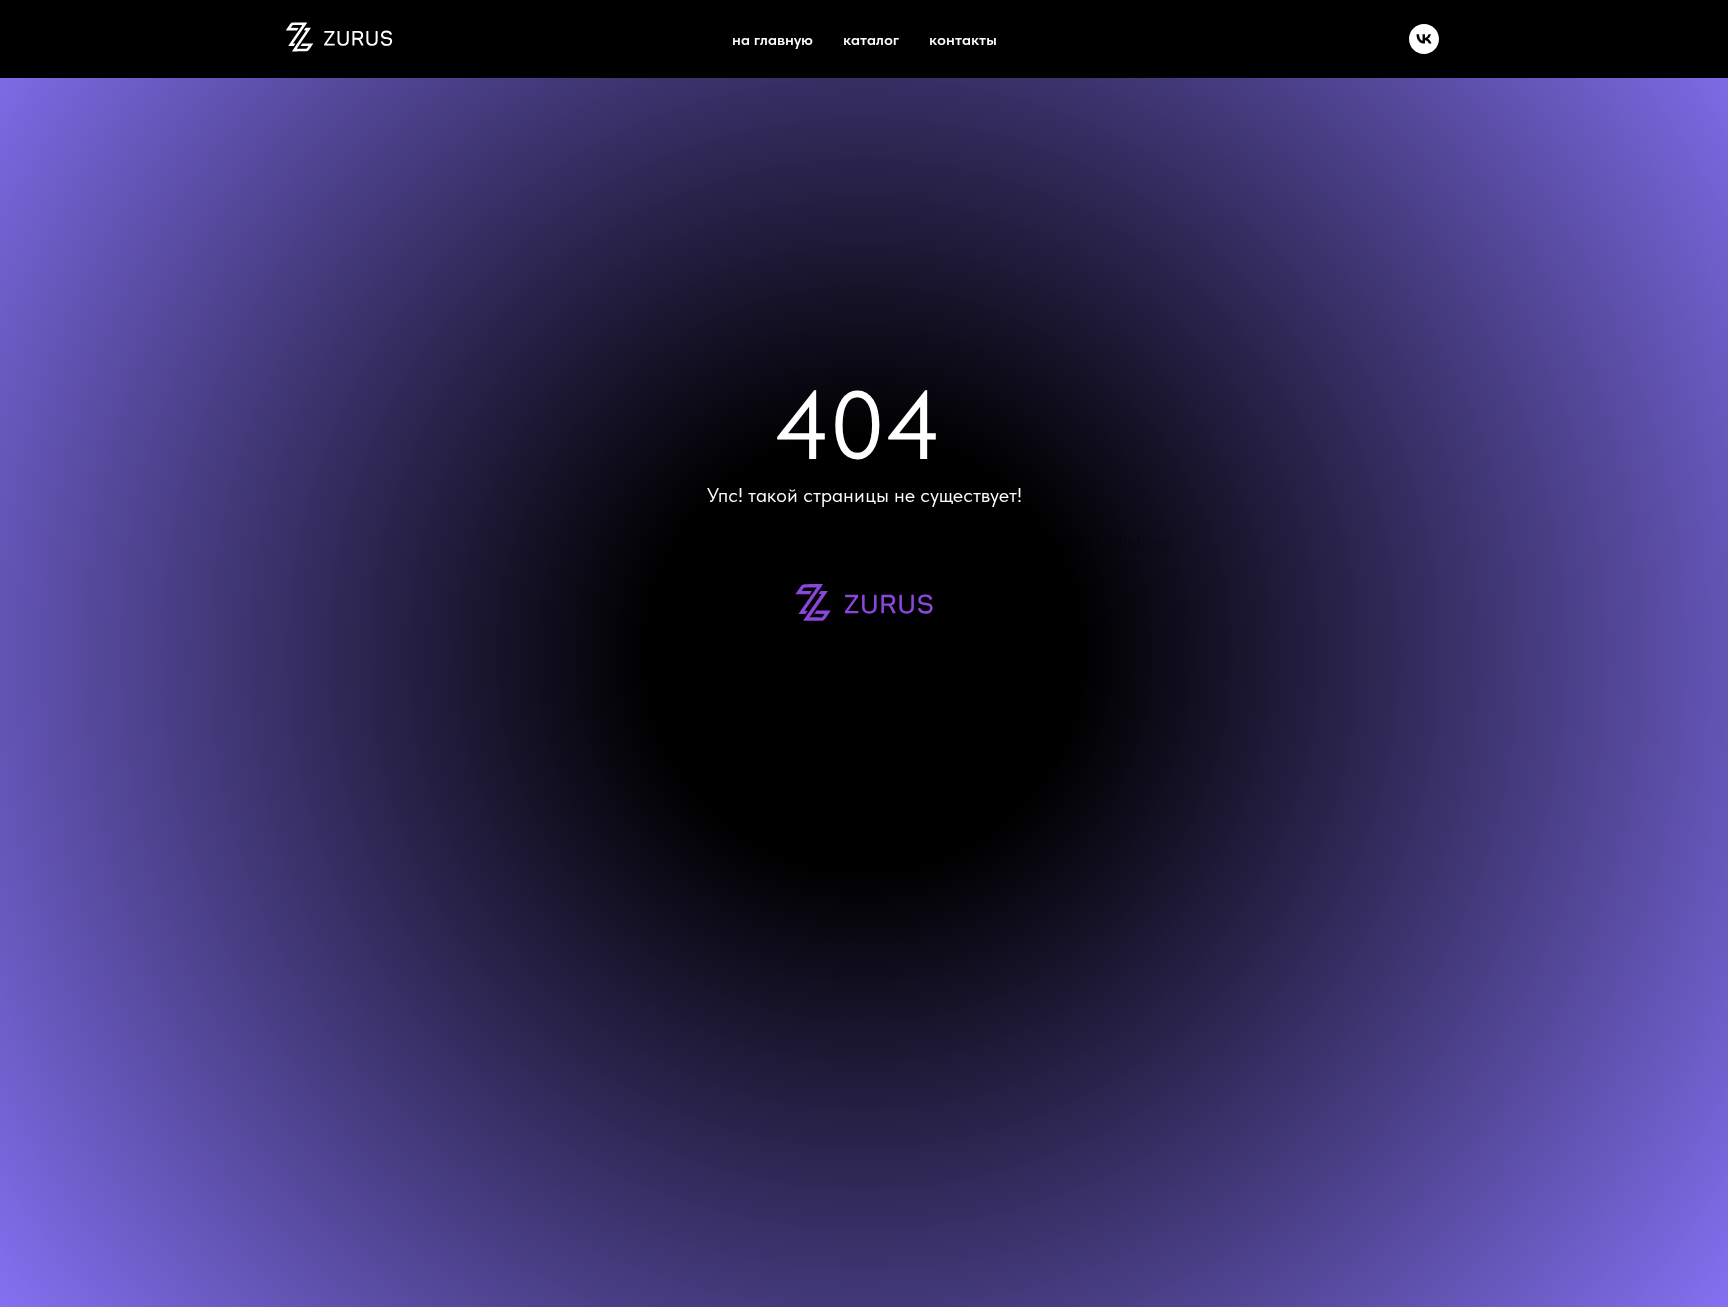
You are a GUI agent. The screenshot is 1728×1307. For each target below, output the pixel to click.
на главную (772, 39)
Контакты (963, 39)
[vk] (1424, 39)
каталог (871, 39)
